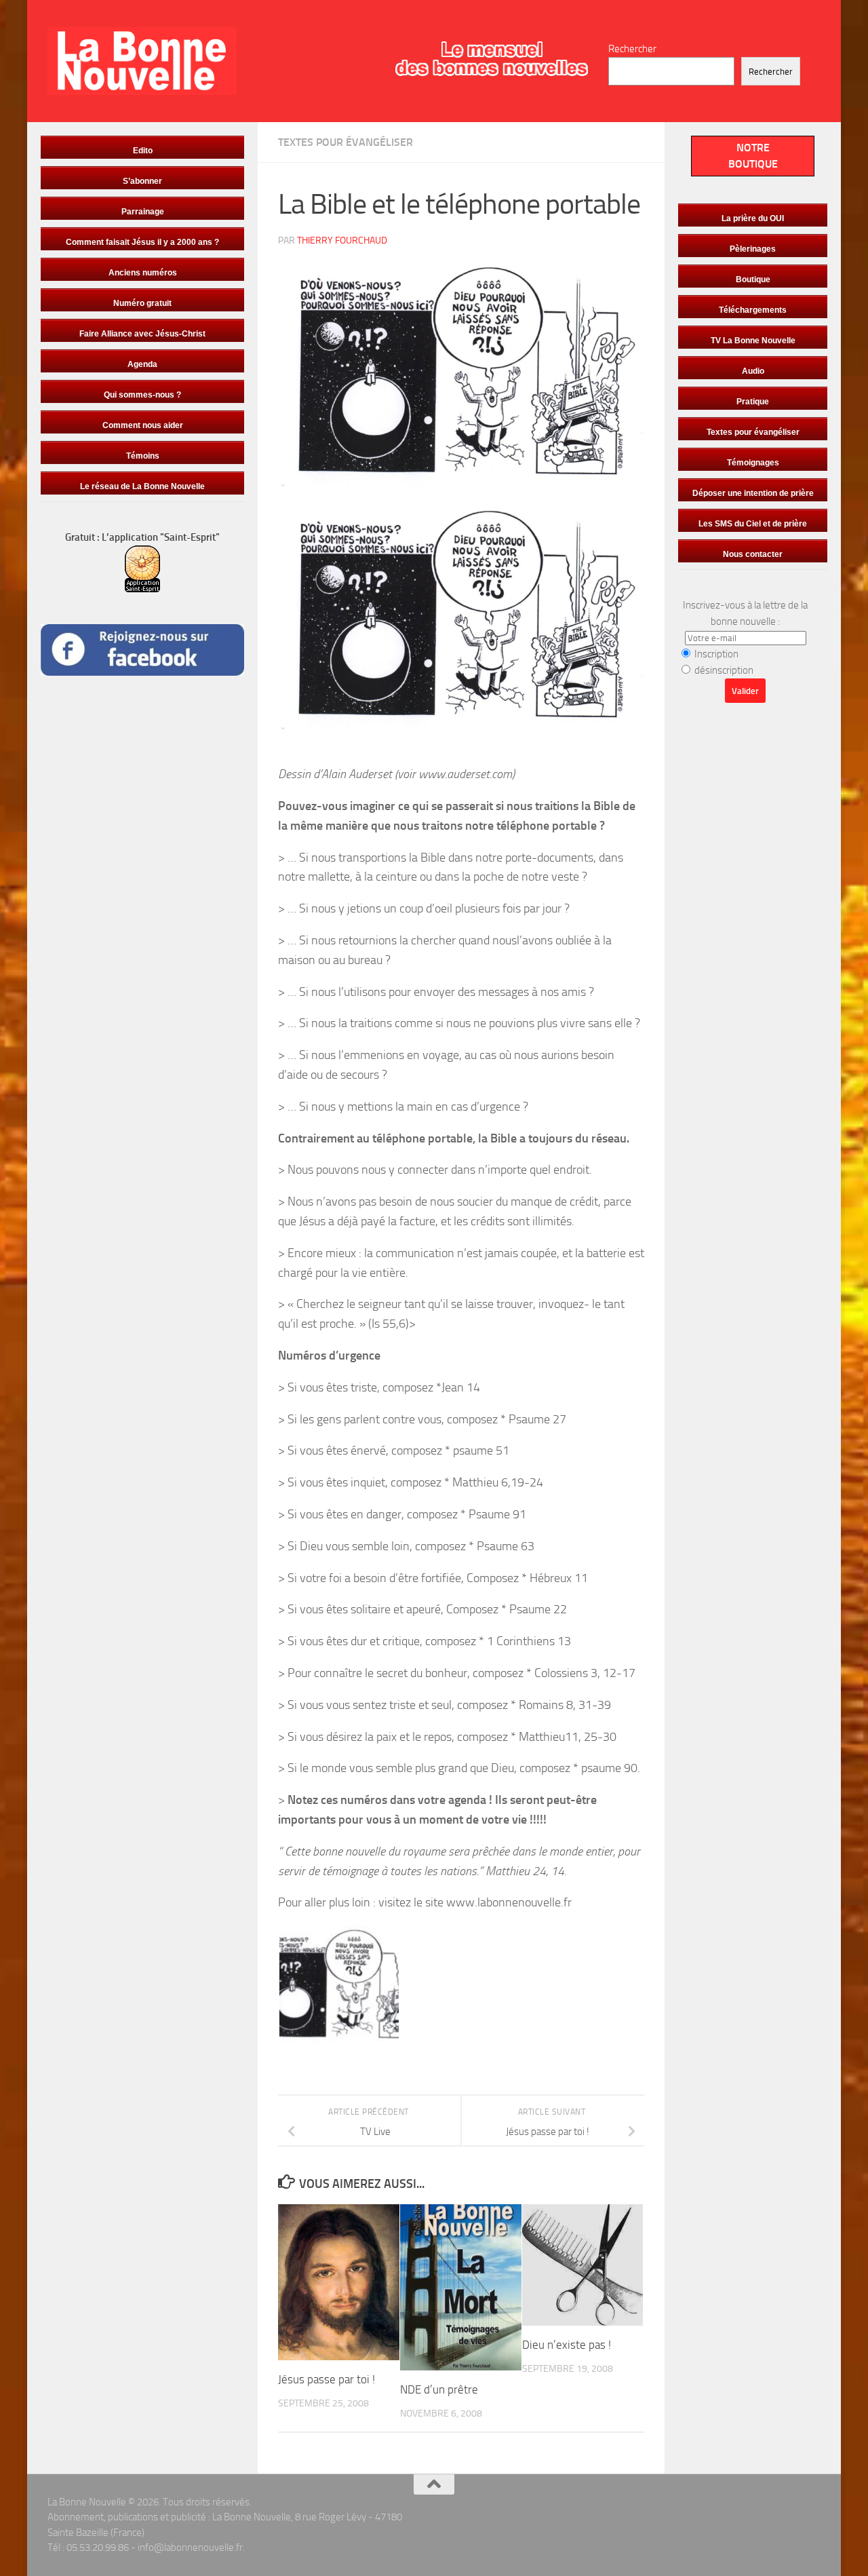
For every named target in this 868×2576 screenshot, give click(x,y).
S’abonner (142, 181)
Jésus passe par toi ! (327, 2379)
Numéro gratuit (142, 303)
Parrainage (143, 212)
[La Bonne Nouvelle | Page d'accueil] (142, 61)
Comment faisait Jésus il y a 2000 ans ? (142, 242)
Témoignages (753, 463)
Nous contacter (753, 554)
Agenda (142, 364)
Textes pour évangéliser (346, 142)
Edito (143, 151)
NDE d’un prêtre (439, 2389)
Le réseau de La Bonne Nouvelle (142, 486)
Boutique (753, 280)
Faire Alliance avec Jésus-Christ (142, 334)
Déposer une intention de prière (753, 493)
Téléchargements (753, 310)
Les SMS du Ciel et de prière (753, 524)
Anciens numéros (143, 273)
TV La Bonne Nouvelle (753, 341)
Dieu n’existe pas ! (567, 2345)
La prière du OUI (753, 218)
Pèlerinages (753, 249)
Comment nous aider (143, 425)
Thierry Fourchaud (342, 241)
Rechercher (632, 49)
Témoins (143, 456)
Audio (753, 371)
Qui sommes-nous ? (142, 395)
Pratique (753, 402)
